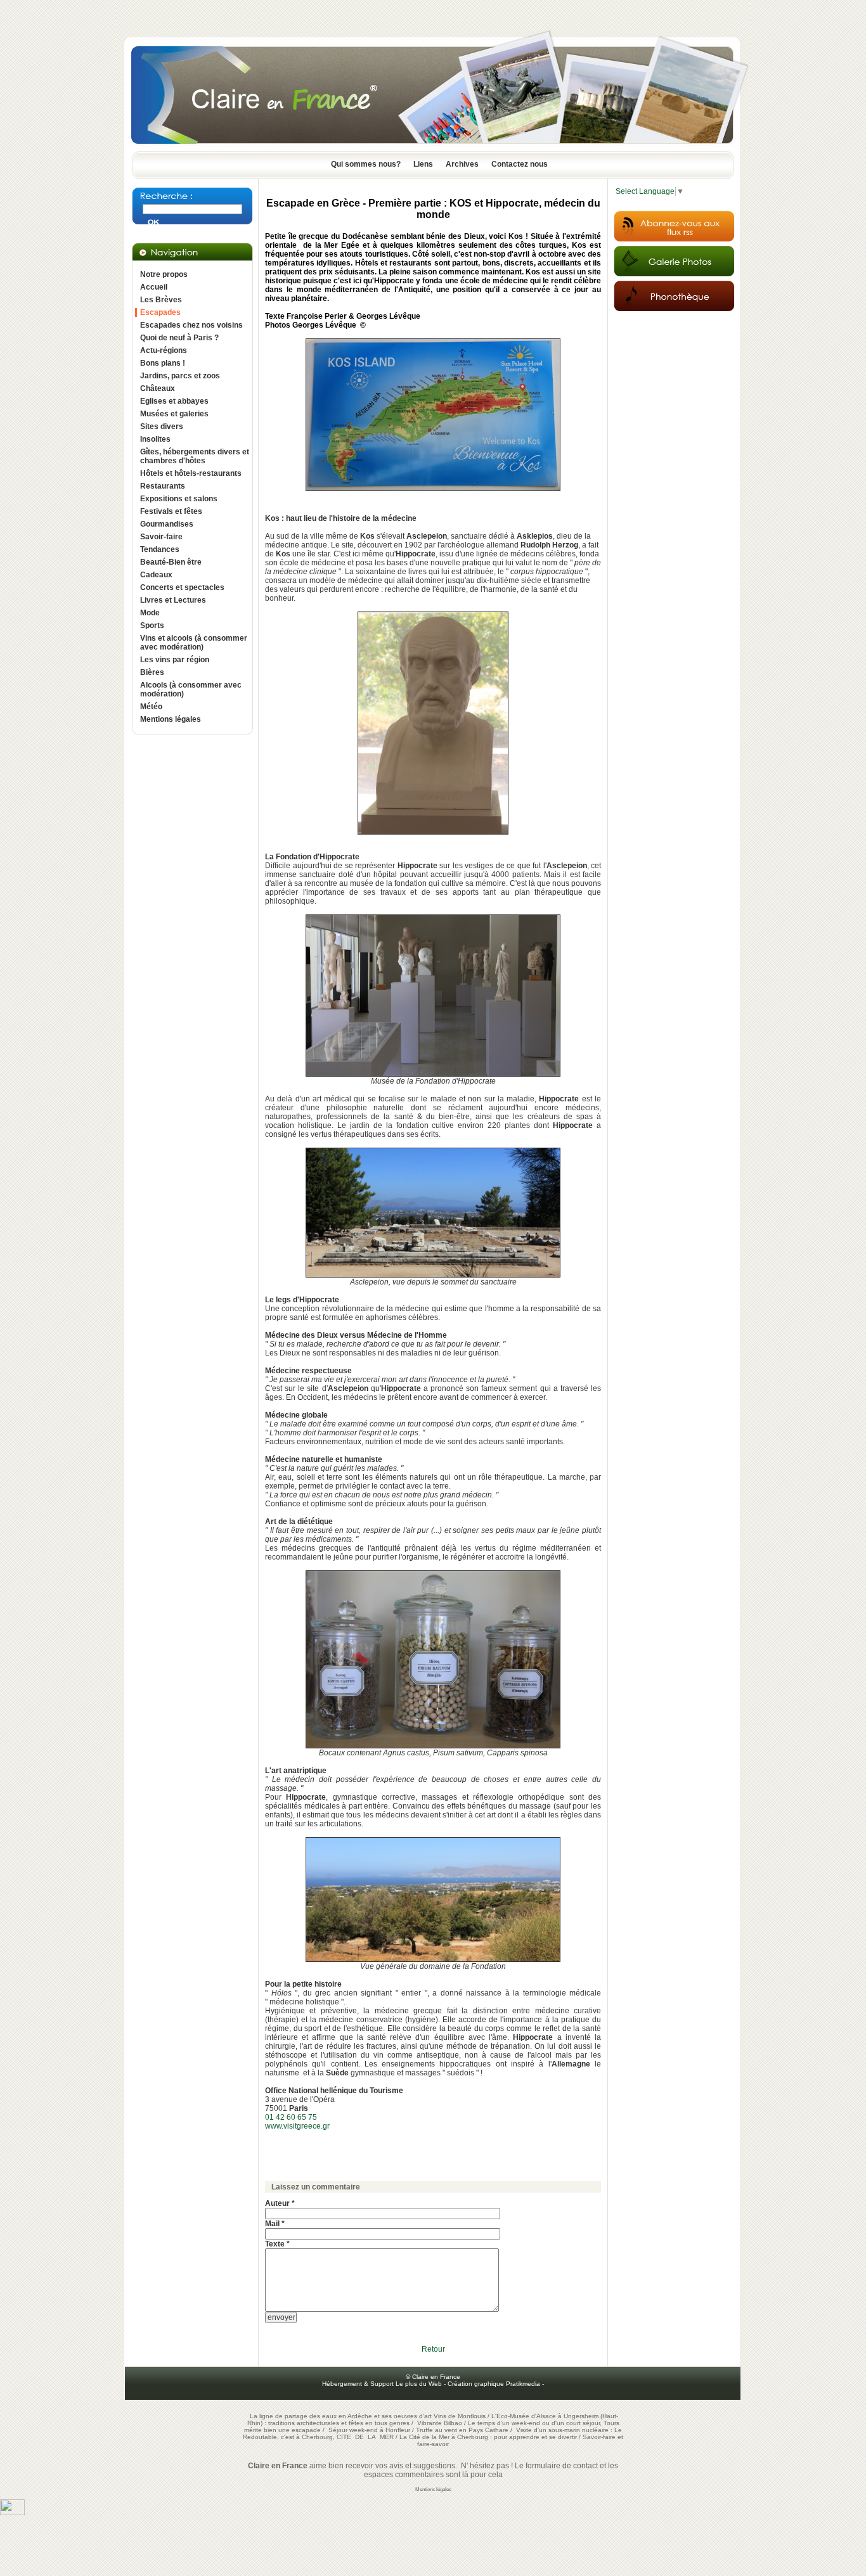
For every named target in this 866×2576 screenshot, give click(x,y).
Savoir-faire (161, 537)
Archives (462, 164)
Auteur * (280, 2203)
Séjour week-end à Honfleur (369, 2430)
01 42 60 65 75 (291, 2117)
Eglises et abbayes (174, 401)
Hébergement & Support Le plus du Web (383, 2384)
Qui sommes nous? (366, 164)
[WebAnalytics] (12, 2513)
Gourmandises (167, 524)
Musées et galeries (174, 414)
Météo (151, 707)
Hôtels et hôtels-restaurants (191, 473)
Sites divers (162, 426)
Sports (152, 625)
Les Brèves (161, 300)
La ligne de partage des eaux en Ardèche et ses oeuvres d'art (341, 2416)
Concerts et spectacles (182, 587)
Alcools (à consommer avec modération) (191, 689)
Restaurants (163, 486)
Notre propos (164, 274)
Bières (152, 672)
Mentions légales (171, 719)
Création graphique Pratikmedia (494, 2384)
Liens (423, 164)
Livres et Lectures (173, 600)
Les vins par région (175, 660)
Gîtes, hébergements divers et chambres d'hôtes (195, 456)
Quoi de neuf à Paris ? (179, 338)
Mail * (275, 2224)
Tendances (160, 549)
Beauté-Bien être (171, 562)
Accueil (154, 287)
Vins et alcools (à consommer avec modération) (194, 643)
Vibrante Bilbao (441, 2423)
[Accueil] (433, 148)
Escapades (160, 312)
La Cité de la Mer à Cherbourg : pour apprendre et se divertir (488, 2437)
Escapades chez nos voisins (191, 325)
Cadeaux (156, 575)
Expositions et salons (179, 499)
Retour (433, 2349)
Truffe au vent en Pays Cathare (462, 2430)
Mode (150, 613)
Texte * (277, 2244)
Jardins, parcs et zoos (180, 376)
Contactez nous (520, 164)
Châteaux (158, 388)
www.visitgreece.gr (297, 2126)
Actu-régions (164, 350)
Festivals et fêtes (171, 511)
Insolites (155, 439)
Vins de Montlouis (460, 2416)
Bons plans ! (163, 363)
